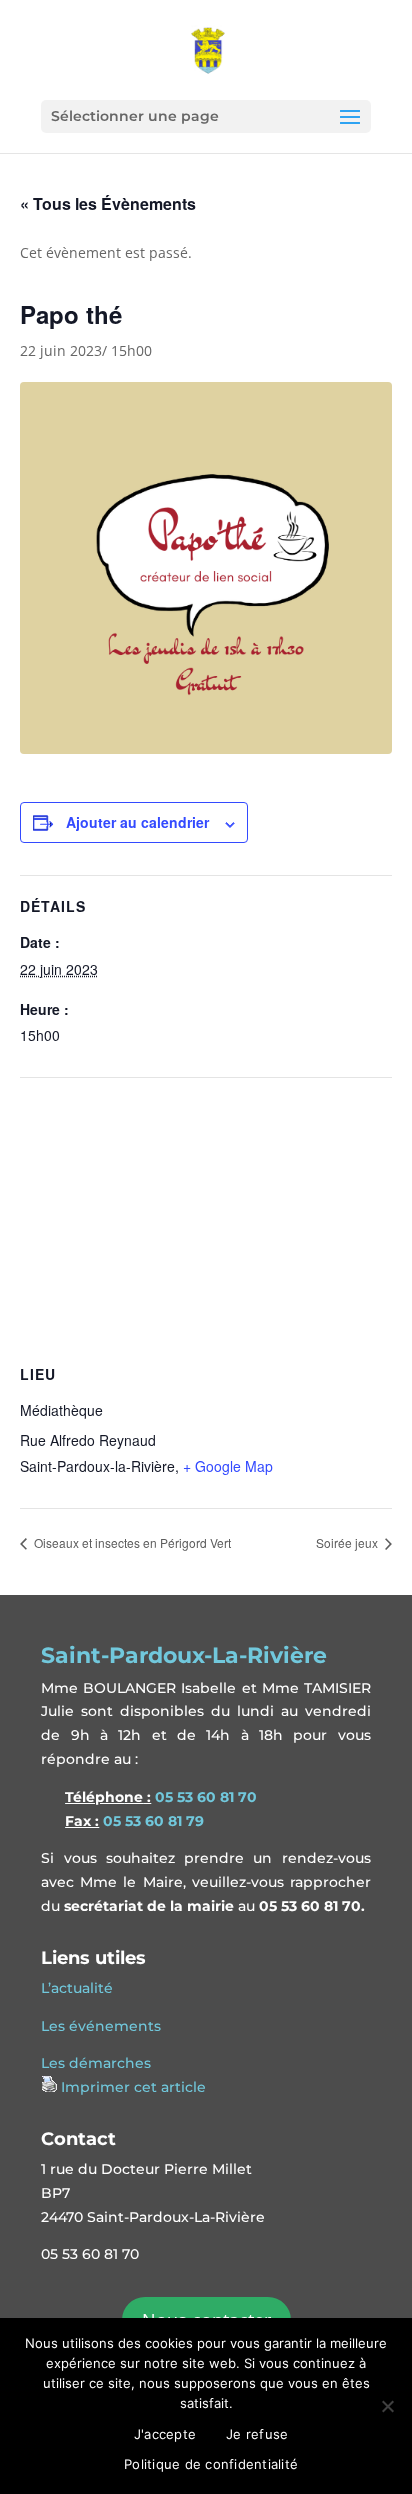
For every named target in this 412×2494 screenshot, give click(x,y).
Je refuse (257, 2434)
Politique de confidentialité (211, 2464)
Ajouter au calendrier (137, 822)
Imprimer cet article (133, 2087)
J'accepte (165, 2434)
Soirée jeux (348, 1542)
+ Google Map (228, 1466)
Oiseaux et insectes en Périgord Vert (131, 1542)
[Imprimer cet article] (49, 2087)
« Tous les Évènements (108, 203)
